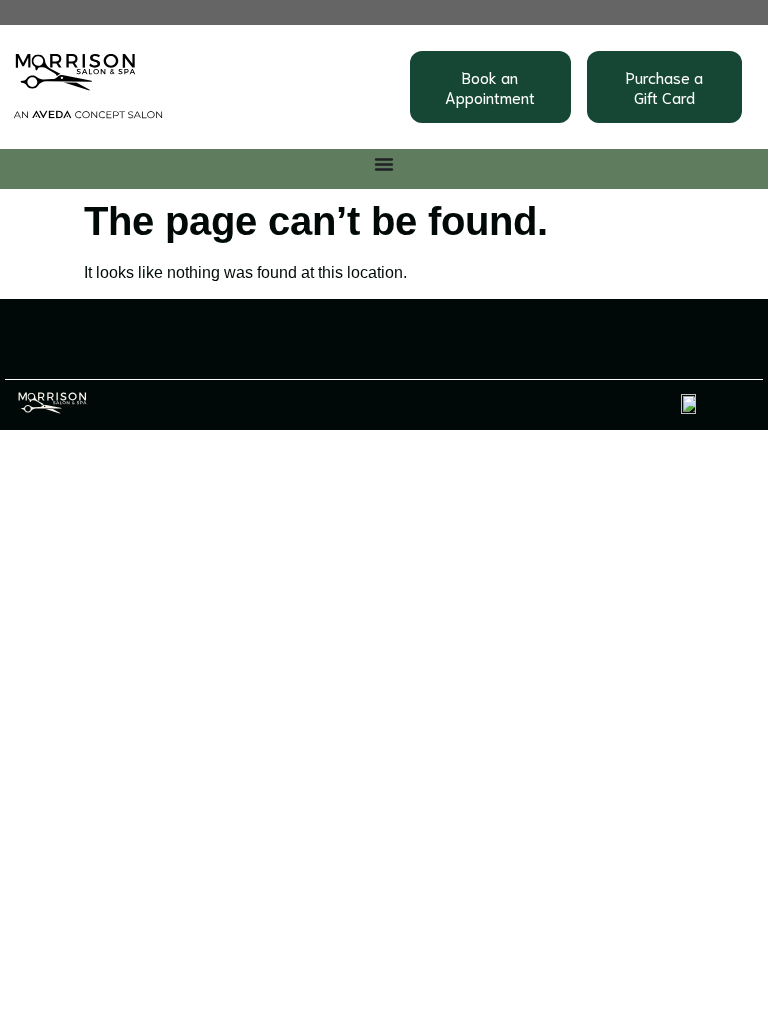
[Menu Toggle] (384, 164)
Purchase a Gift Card (664, 86)
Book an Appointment (490, 86)
